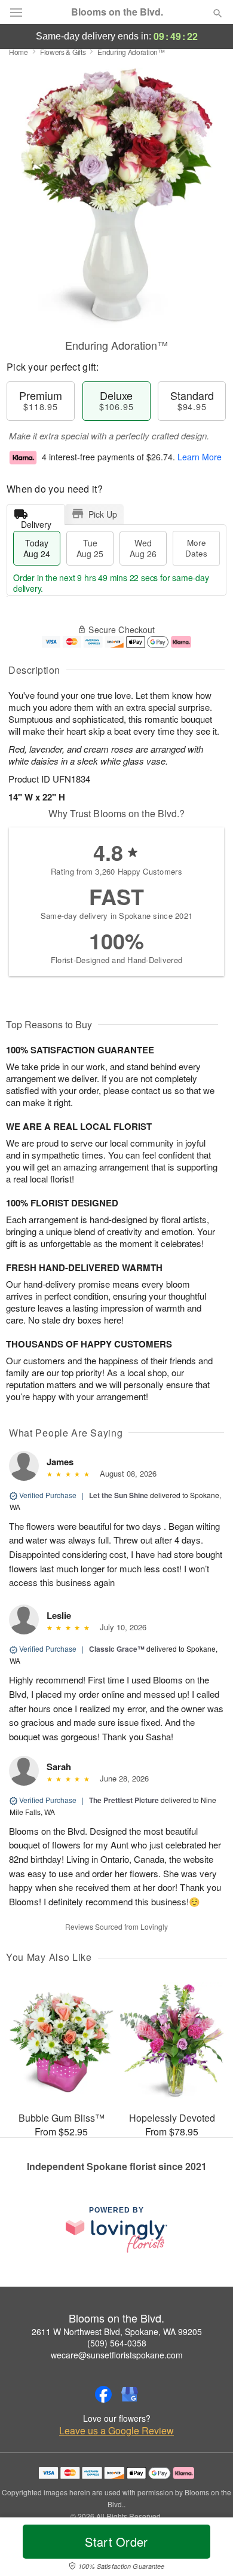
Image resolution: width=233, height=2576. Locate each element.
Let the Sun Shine (119, 1495)
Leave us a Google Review (116, 2431)
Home (19, 52)
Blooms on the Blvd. (117, 12)
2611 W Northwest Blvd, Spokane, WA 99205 (117, 2331)
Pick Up (103, 514)
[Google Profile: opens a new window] (130, 2394)
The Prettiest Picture (124, 1800)
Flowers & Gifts (63, 52)
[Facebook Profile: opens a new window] (103, 2394)
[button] (208, 2549)
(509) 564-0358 (117, 2343)
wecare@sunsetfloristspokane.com (117, 2355)
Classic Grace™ (117, 1649)
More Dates (196, 548)
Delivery (36, 522)
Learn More (200, 457)
